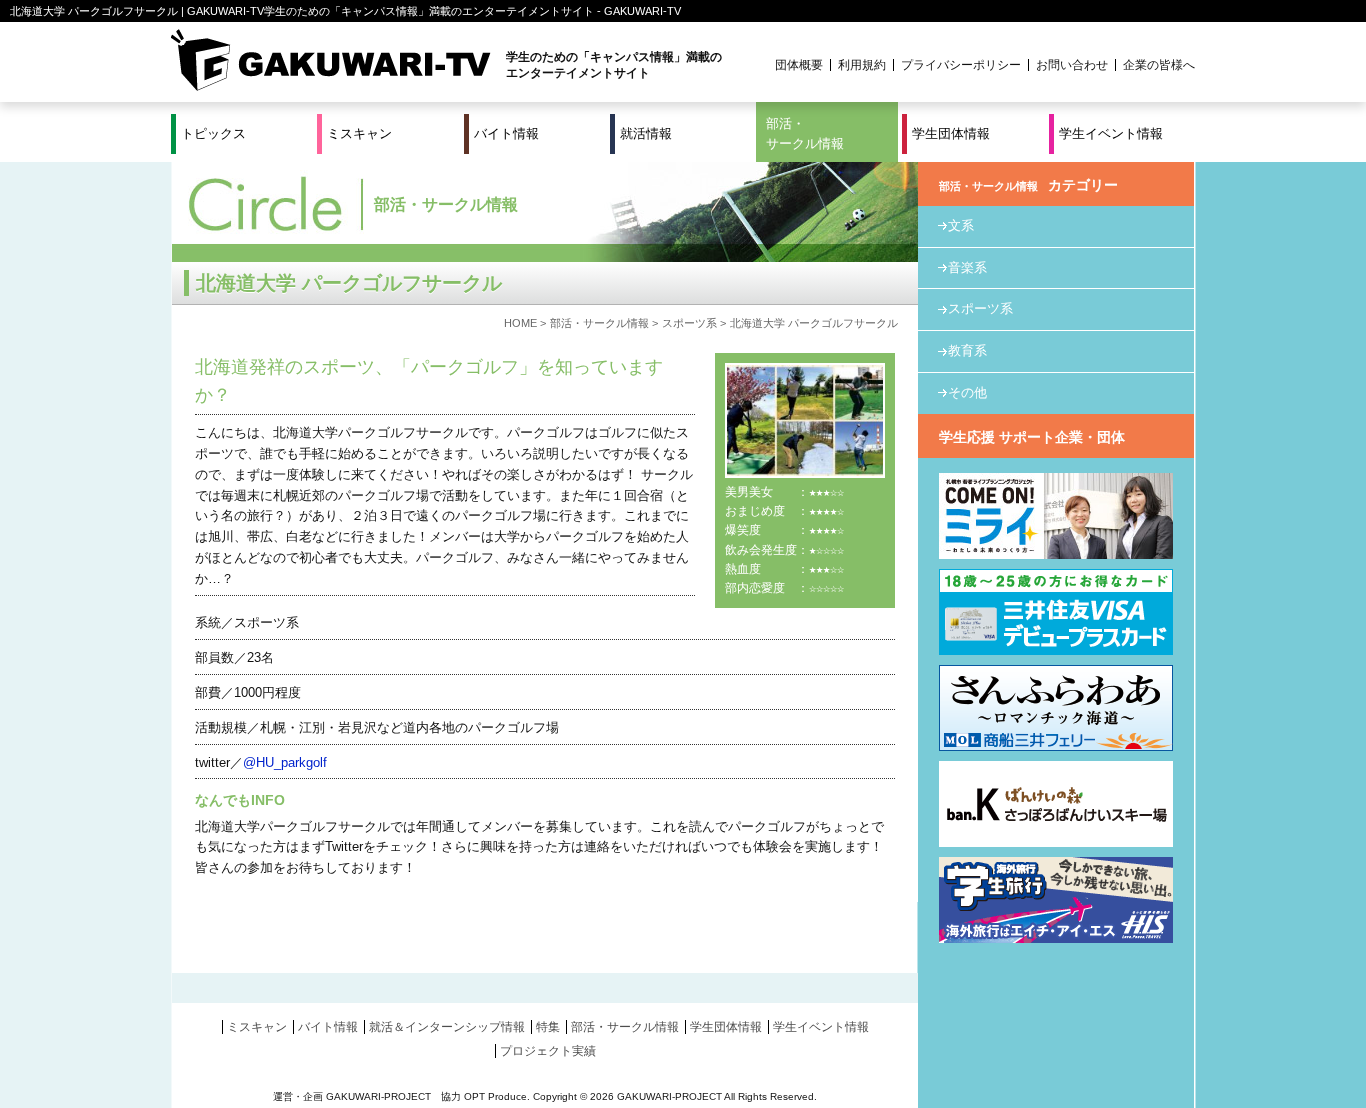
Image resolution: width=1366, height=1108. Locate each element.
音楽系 (967, 267)
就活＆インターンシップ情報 (447, 1027)
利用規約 (862, 65)
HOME (520, 323)
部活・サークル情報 (805, 133)
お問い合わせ (1072, 65)
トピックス (213, 133)
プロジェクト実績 (548, 1051)
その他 (967, 392)
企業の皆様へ (1159, 65)
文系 (961, 225)
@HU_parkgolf (285, 762)
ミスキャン (359, 133)
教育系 (967, 350)
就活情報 (646, 133)
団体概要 (799, 65)
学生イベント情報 (1111, 133)
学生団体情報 (951, 133)
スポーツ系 (689, 323)
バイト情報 (506, 133)
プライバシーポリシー (961, 65)
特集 (548, 1027)
